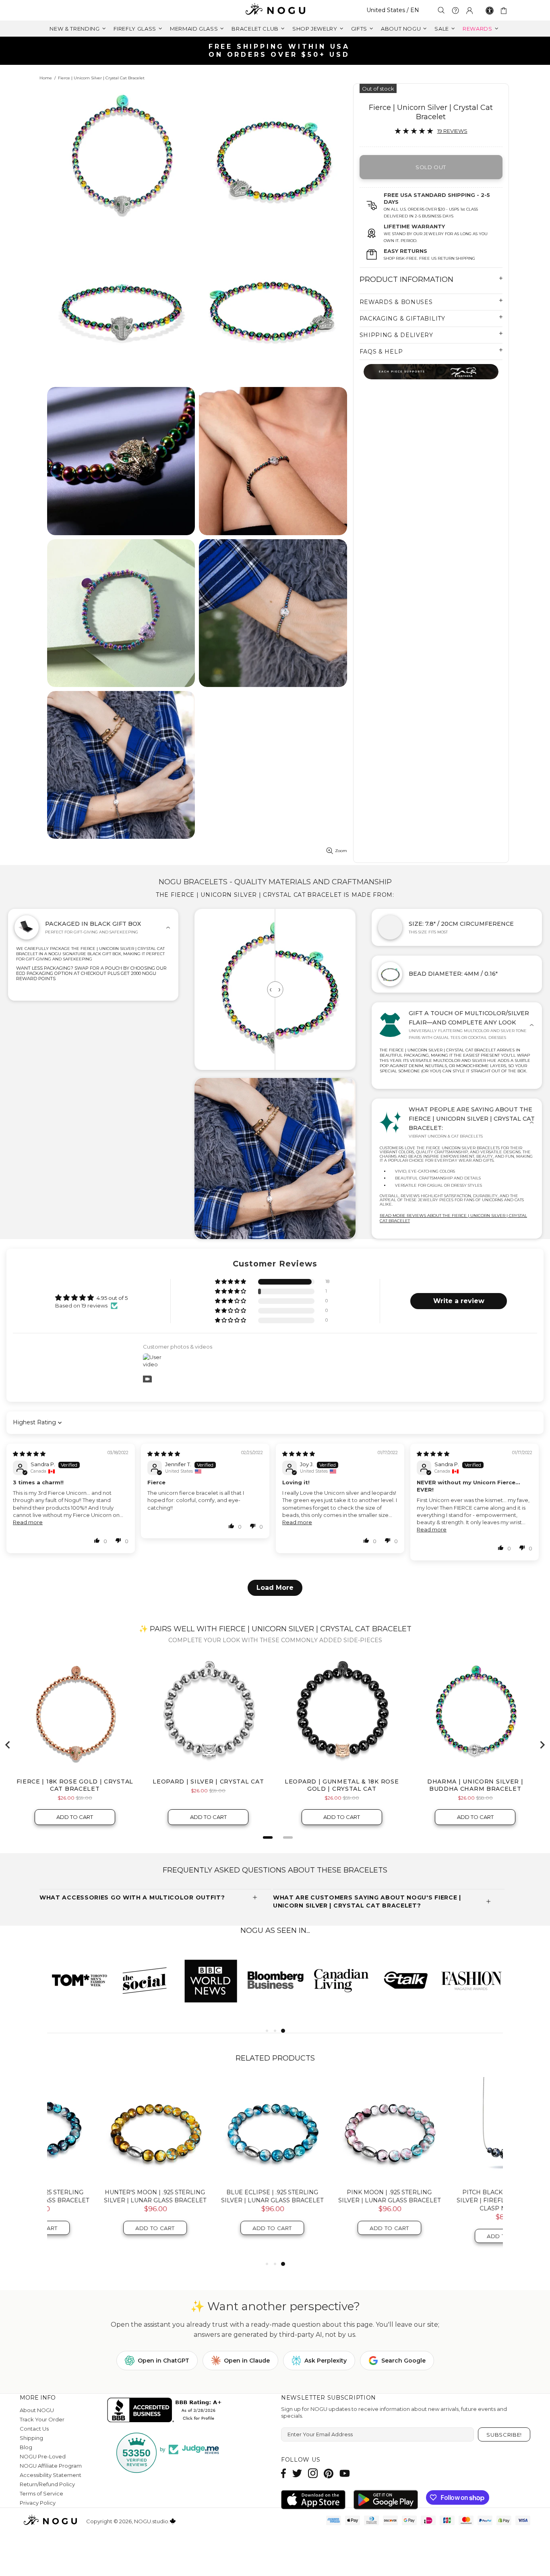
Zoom (341, 851)
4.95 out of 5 (112, 1298)
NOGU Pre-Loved (43, 2456)
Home (46, 78)
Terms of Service (41, 2493)
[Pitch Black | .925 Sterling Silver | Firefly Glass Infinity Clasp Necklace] (334, 2130)
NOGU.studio (275, 10)
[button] (231, 1282)
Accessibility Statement (51, 2475)
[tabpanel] (341, 1980)
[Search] (441, 10)
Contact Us (34, 2429)
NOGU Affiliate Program (51, 2466)
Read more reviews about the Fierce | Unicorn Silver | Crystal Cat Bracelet (453, 1218)
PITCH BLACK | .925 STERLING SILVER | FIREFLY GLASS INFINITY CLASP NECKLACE (334, 2200)
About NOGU (37, 2410)
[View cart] (505, 10)
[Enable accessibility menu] (490, 10)
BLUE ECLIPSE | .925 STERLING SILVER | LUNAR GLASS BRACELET (100, 2196)
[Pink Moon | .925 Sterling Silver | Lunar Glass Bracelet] (217, 2130)
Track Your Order (42, 2419)
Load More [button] (275, 1588)
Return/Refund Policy (47, 2484)
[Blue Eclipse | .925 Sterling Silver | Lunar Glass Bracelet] (100, 2130)
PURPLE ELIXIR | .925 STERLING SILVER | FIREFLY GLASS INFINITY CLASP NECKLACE (451, 2200)
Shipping (31, 2438)
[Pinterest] (329, 2473)
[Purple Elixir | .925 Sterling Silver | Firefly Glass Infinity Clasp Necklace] (451, 2130)
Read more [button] (28, 1522)
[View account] (469, 10)
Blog (26, 2447)
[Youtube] (345, 2473)
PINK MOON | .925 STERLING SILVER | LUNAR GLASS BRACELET (217, 2196)
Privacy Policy (38, 2503)
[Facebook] (284, 2473)
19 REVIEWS (452, 131)
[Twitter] (297, 2473)
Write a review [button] (459, 1301)
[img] (29, 1454)
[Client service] (455, 10)
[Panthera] (431, 371)
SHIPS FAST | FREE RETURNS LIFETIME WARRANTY (278, 51)
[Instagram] (313, 2473)
